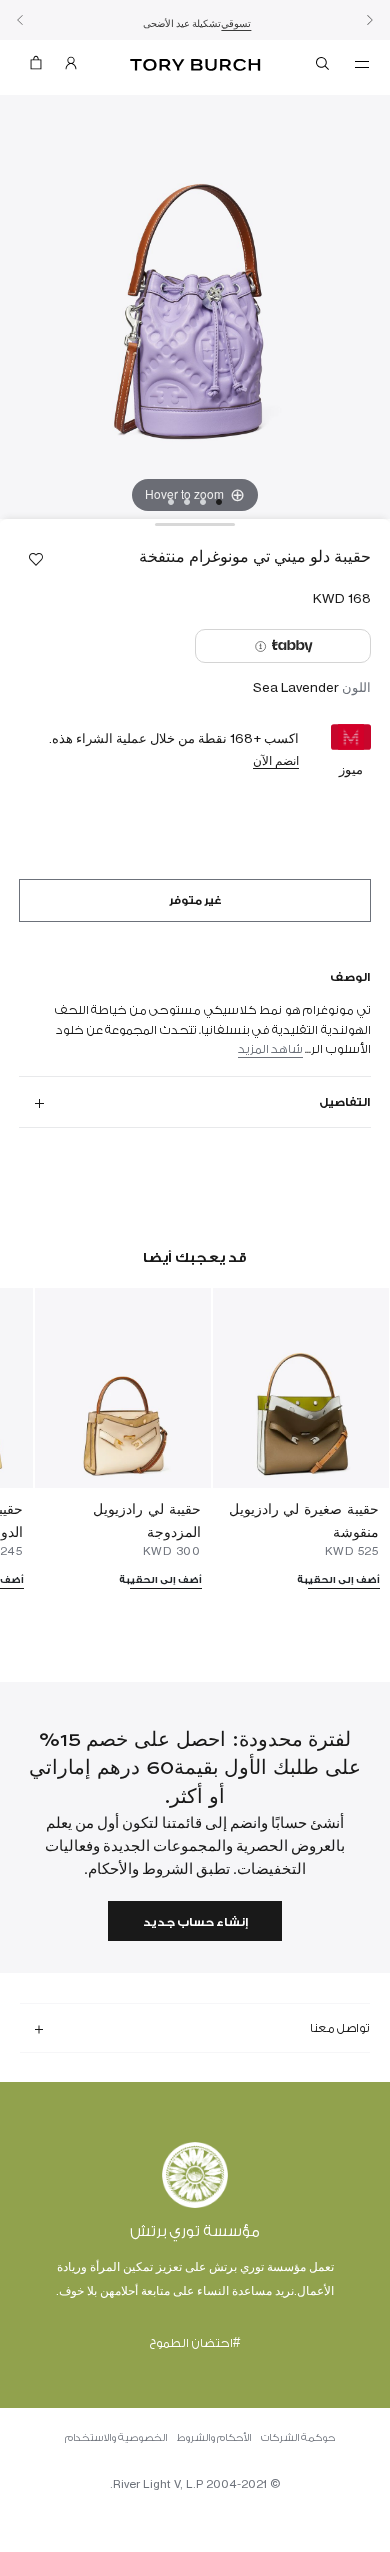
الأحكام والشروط (214, 2438)
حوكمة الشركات (298, 2438)
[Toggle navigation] (362, 63)
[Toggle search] (324, 67)
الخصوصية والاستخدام (116, 2438)
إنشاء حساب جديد (195, 1922)
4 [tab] (171, 502)
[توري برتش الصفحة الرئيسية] (195, 65)
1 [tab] (219, 502)
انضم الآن (276, 760)
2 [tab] (203, 502)
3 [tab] (187, 502)
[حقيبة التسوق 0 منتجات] (36, 67)
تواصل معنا (340, 2028)
